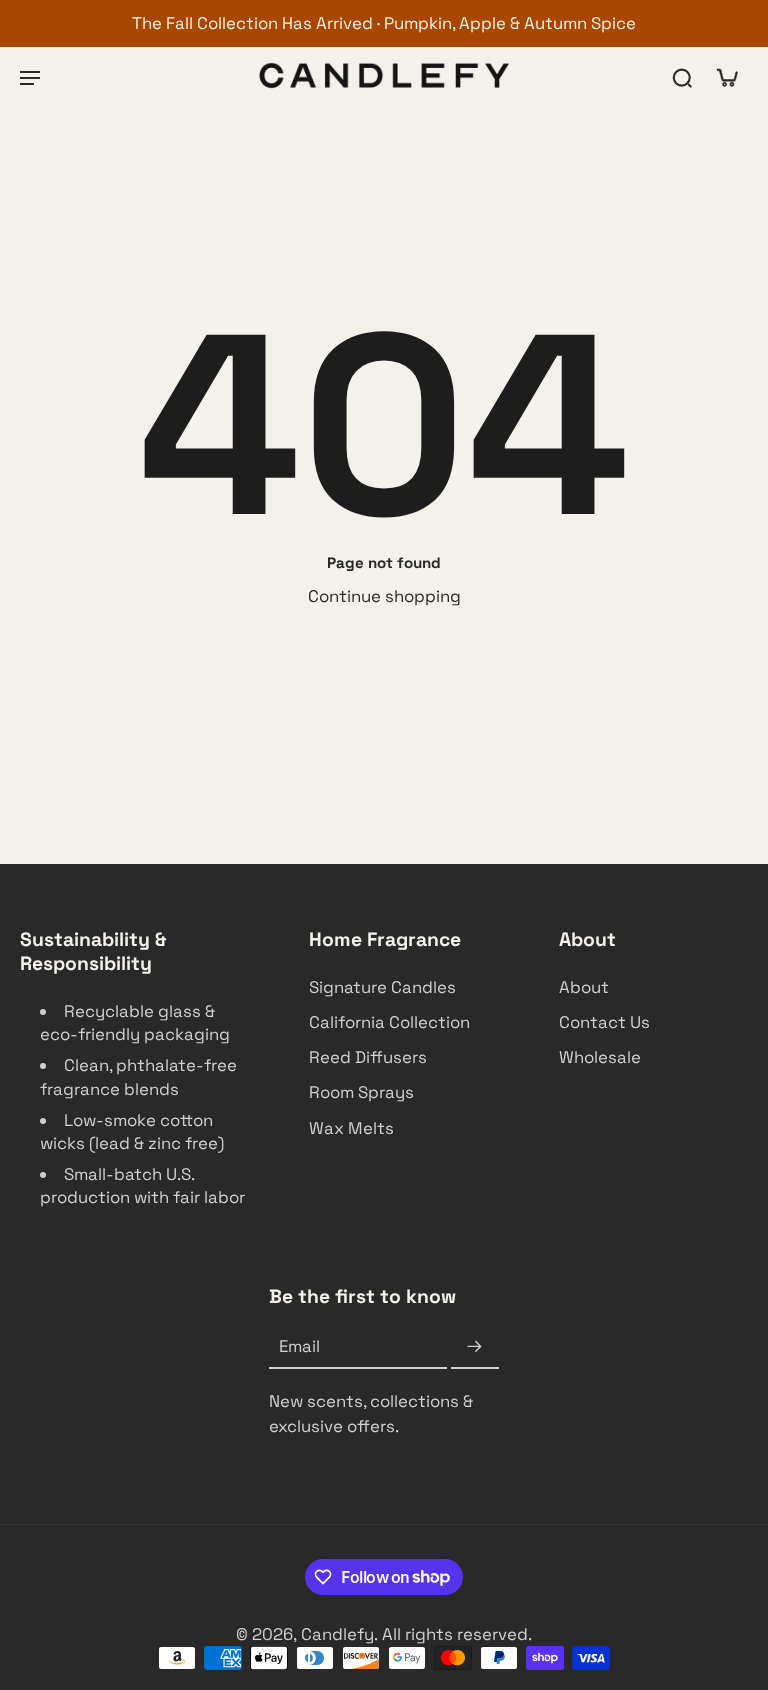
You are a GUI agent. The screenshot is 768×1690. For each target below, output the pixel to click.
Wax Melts (351, 1128)
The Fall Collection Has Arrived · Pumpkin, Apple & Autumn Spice (384, 23)
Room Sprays (361, 1093)
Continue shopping (384, 596)
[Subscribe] (475, 1348)
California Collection (389, 1023)
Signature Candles (382, 988)
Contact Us (604, 1023)
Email (299, 1347)
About (584, 988)
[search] (682, 77)
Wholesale (600, 1058)
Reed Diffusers (368, 1058)
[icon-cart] (726, 76)
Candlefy (337, 1634)
